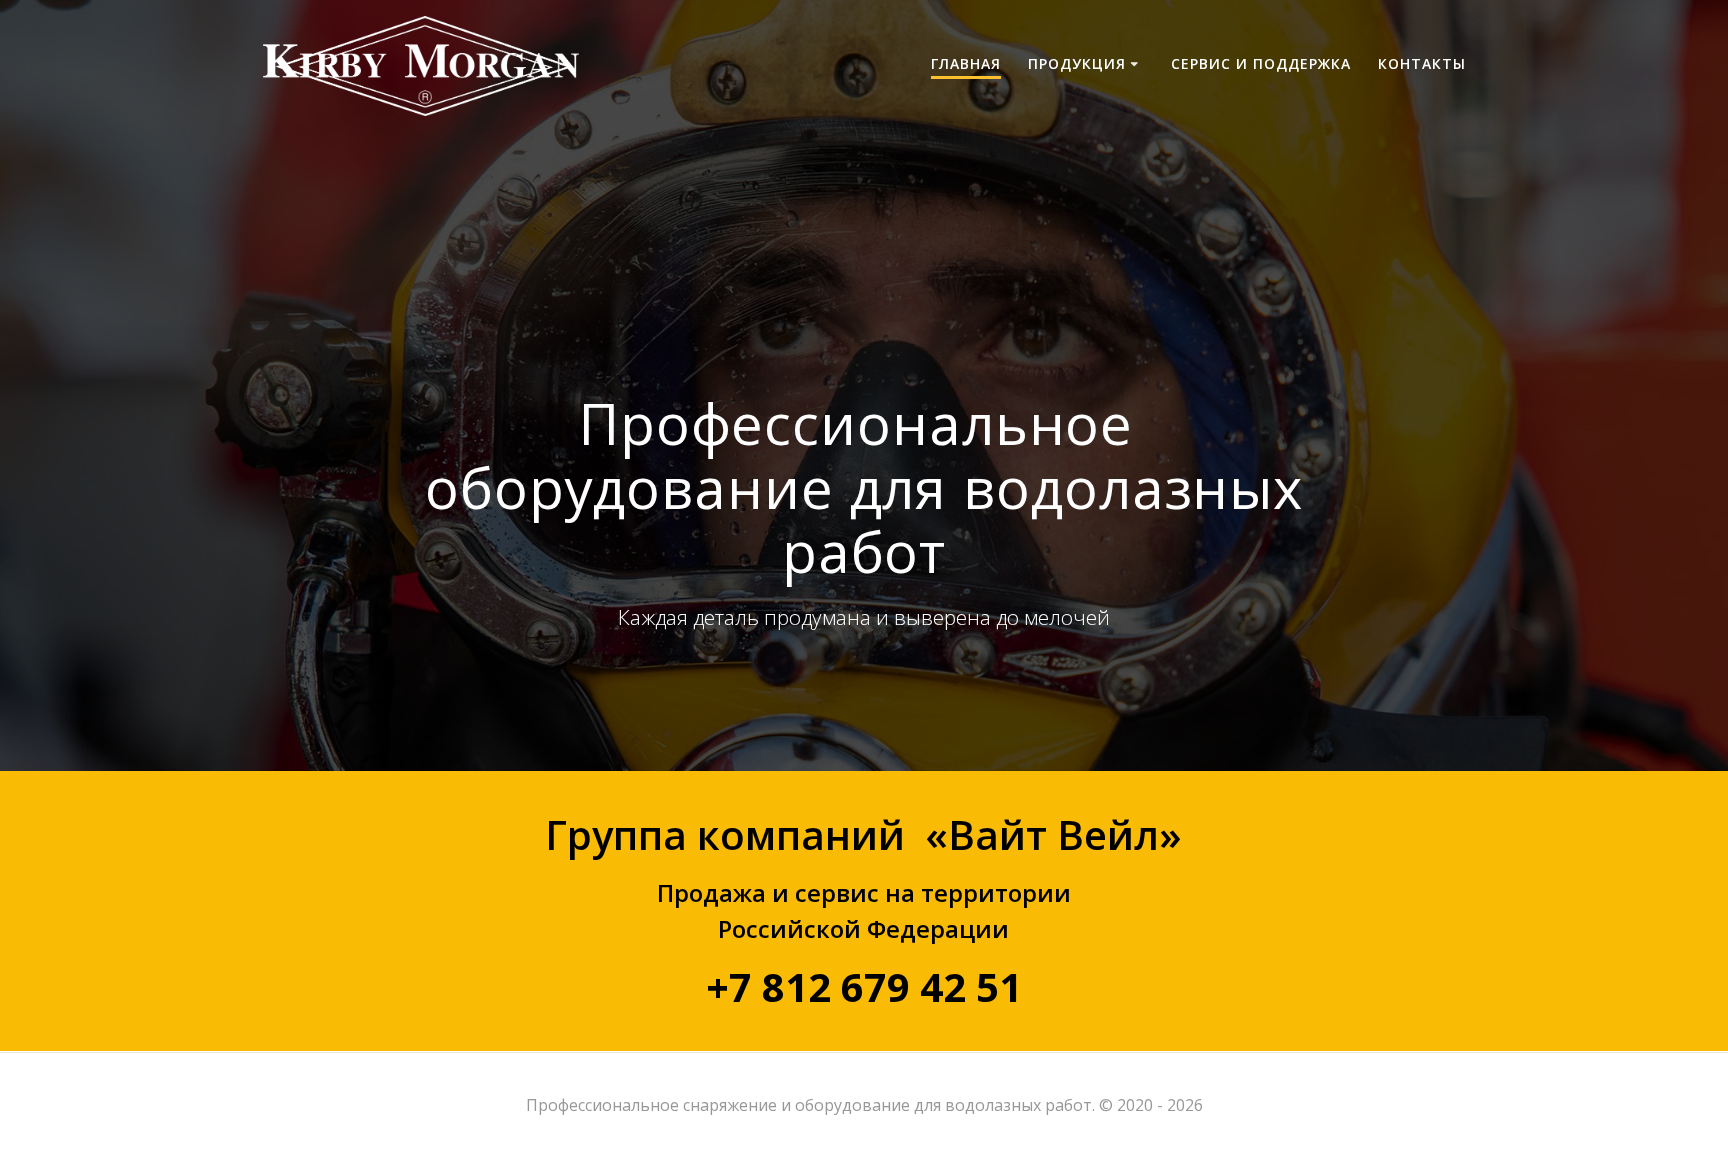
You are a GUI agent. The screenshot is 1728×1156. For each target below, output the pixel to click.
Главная (966, 63)
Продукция (1077, 63)
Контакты (1422, 63)
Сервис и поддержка (1261, 63)
